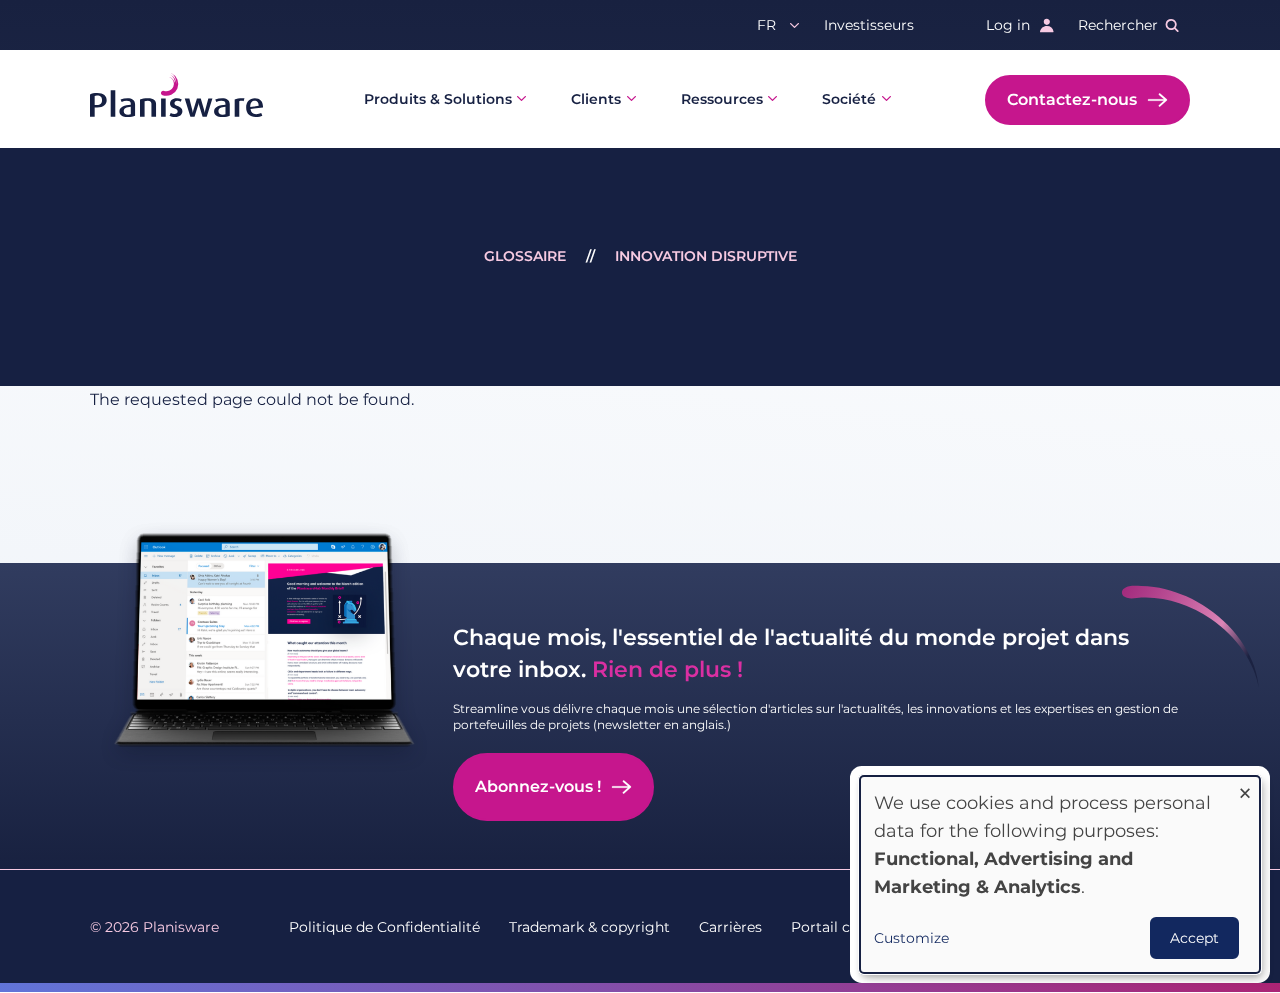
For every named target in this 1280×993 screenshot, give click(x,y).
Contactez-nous (1072, 99)
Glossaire (525, 256)
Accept (1194, 938)
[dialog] (1060, 874)
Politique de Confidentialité (384, 927)
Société (849, 99)
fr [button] (766, 25)
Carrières (730, 927)
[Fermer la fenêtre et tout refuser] (1245, 788)
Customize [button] (911, 938)
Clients (596, 99)
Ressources (722, 99)
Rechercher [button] (1118, 25)
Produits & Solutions (438, 99)
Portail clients (839, 927)
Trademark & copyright (589, 927)
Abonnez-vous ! (538, 786)
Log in (1008, 25)
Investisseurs (869, 25)
